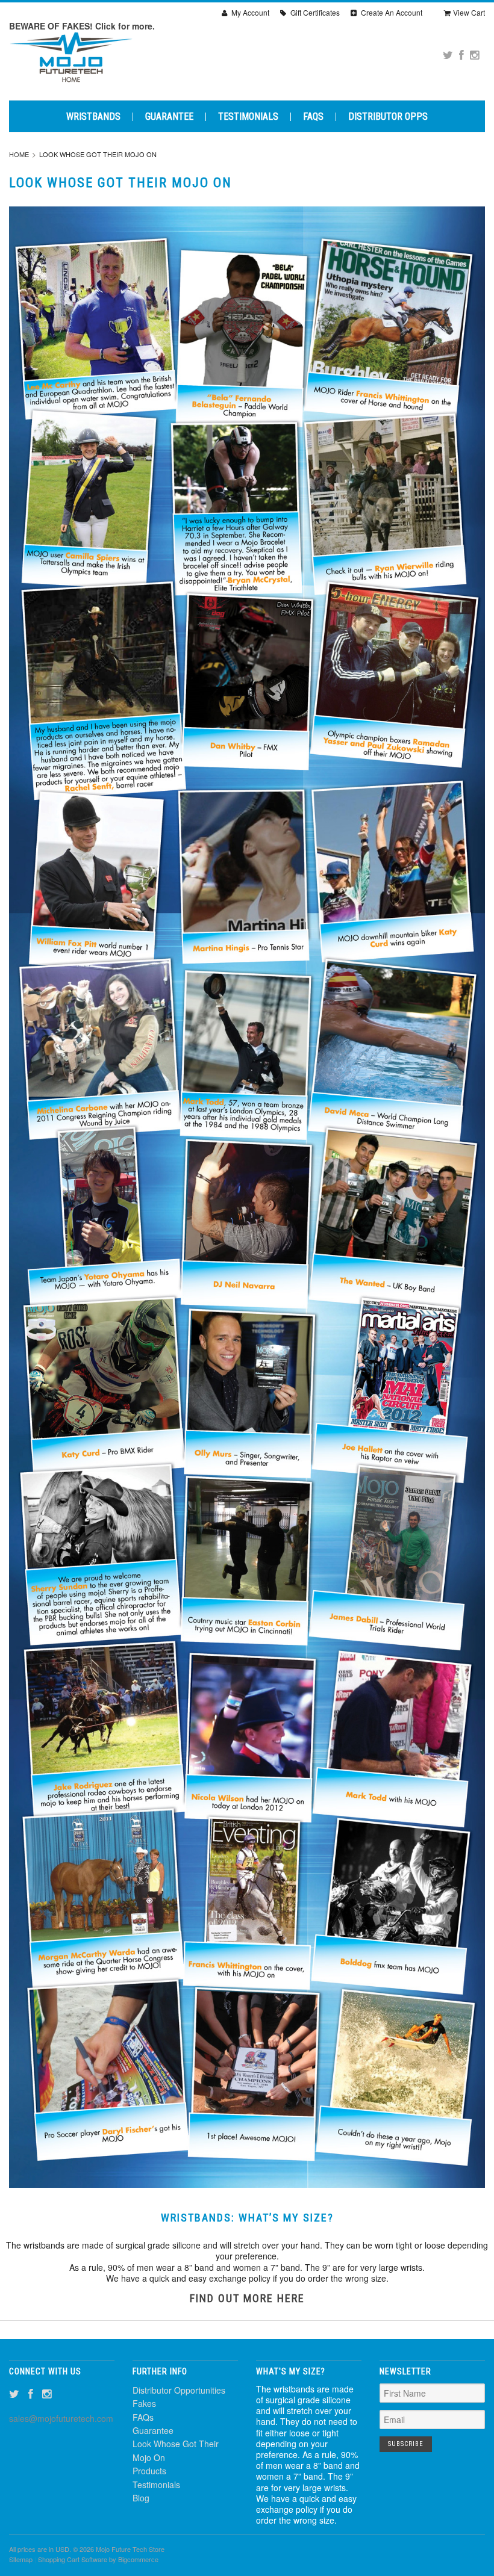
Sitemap (21, 2559)
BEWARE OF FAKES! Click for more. (82, 26)
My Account (249, 12)
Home (19, 154)
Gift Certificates (314, 12)
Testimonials (248, 117)
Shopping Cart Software (73, 2559)
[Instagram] (474, 54)
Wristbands (93, 117)
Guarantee (169, 117)
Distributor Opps (388, 117)
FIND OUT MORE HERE (247, 2298)
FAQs (313, 117)
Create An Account (391, 12)
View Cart (469, 12)
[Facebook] (461, 54)
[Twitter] (448, 54)
